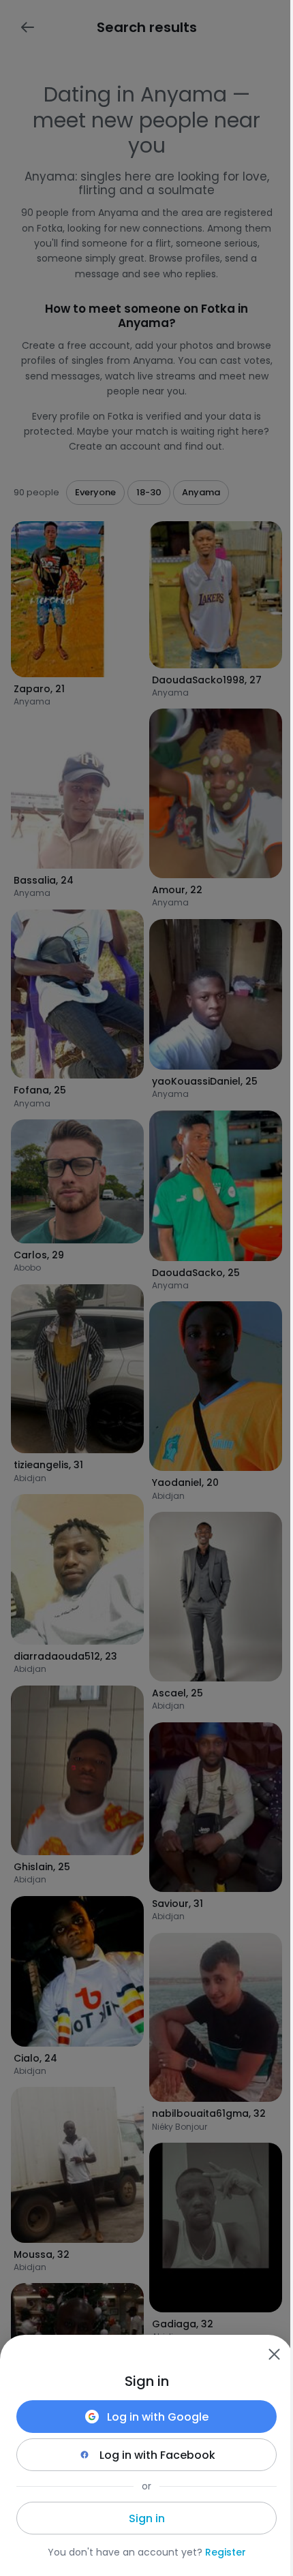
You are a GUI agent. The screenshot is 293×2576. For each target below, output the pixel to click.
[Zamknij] (274, 2354)
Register (226, 2552)
